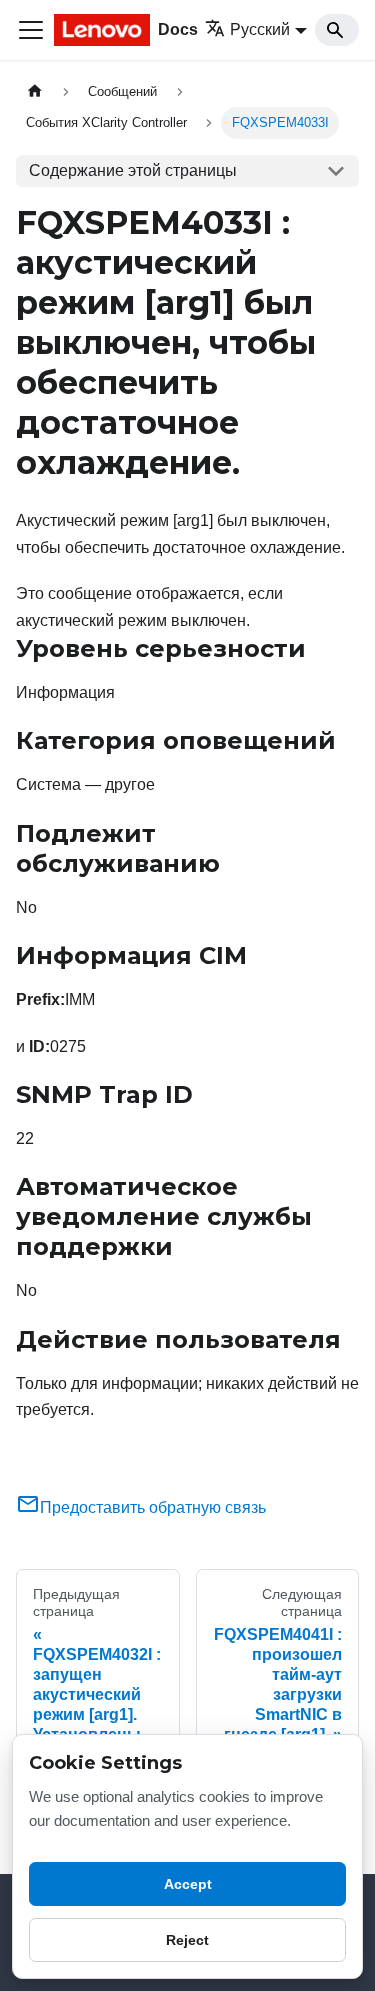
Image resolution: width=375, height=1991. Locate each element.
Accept (188, 1884)
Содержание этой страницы (133, 170)
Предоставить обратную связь (153, 1507)
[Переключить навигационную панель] (31, 30)
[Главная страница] (35, 91)
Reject (187, 1940)
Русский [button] (260, 29)
